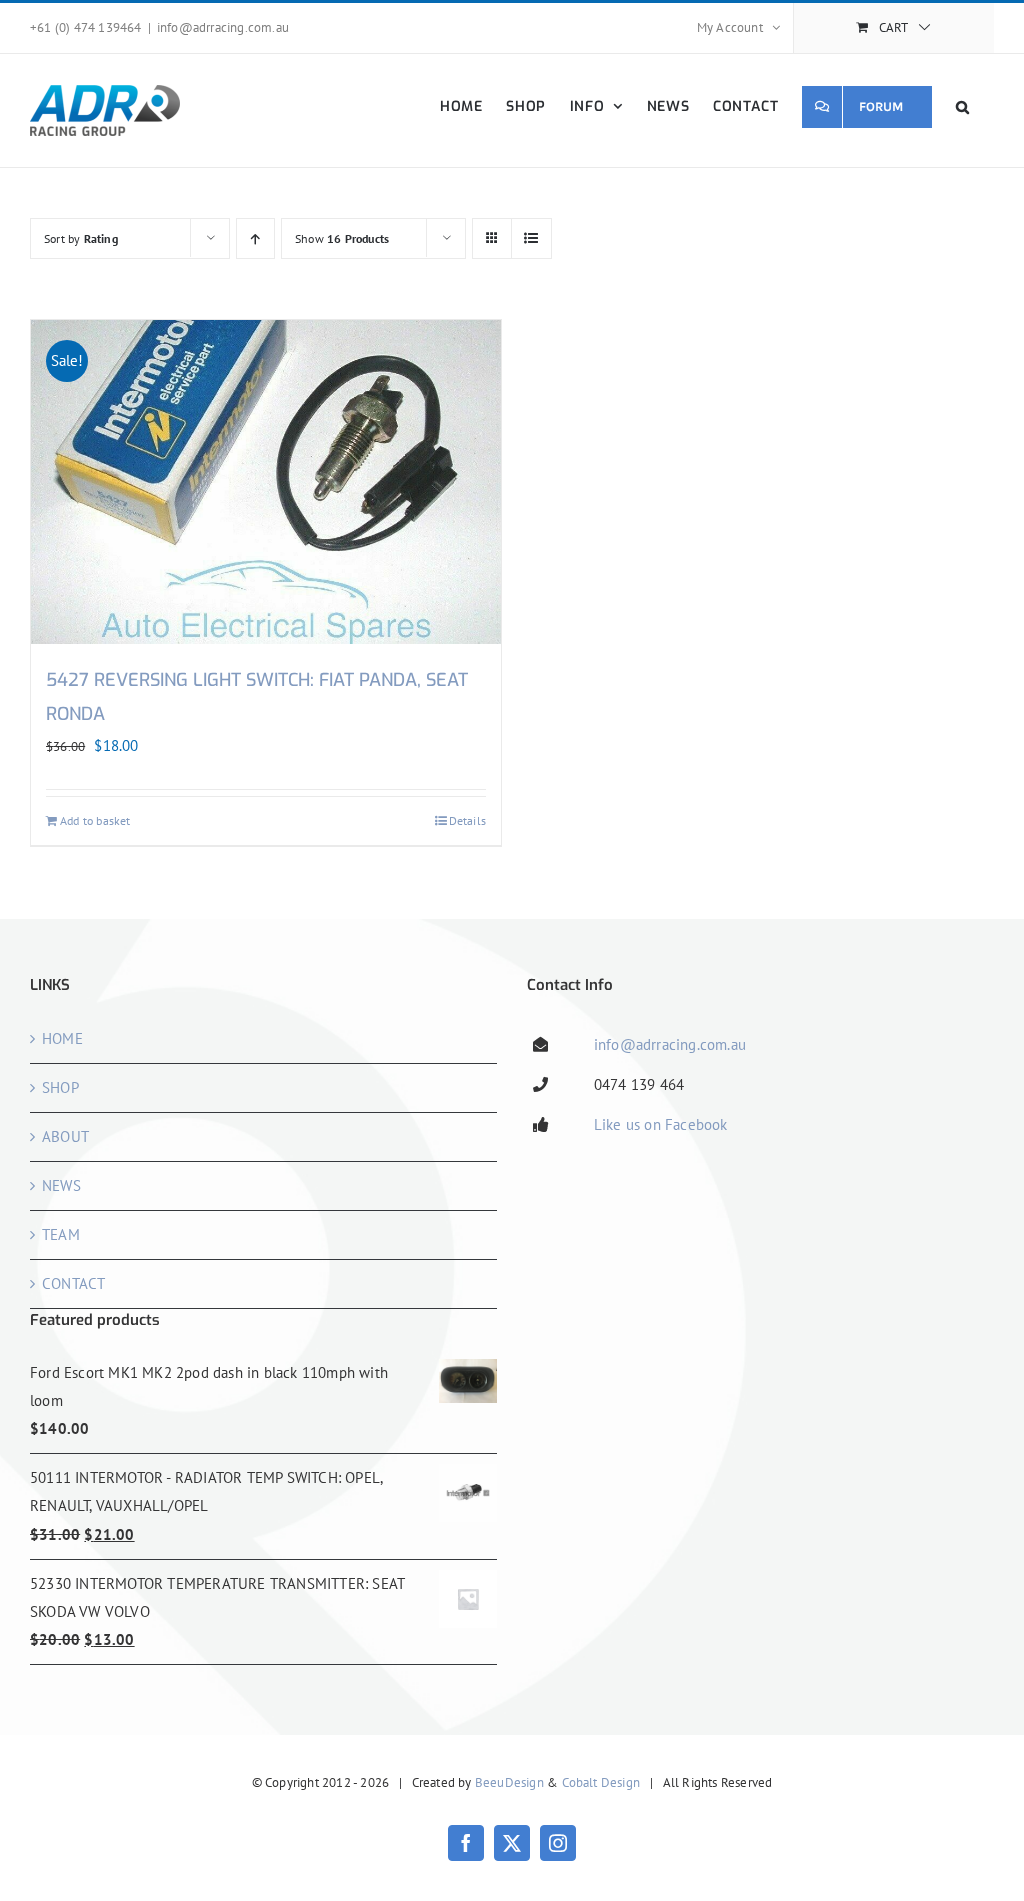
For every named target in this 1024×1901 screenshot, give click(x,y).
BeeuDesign (509, 1782)
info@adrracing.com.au (223, 27)
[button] (963, 106)
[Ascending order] (255, 238)
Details (467, 820)
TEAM (61, 1234)
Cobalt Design (601, 1782)
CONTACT (73, 1283)
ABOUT (65, 1136)
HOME (62, 1038)
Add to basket (95, 820)
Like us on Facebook (661, 1124)
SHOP (60, 1087)
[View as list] (531, 238)
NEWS (61, 1185)
